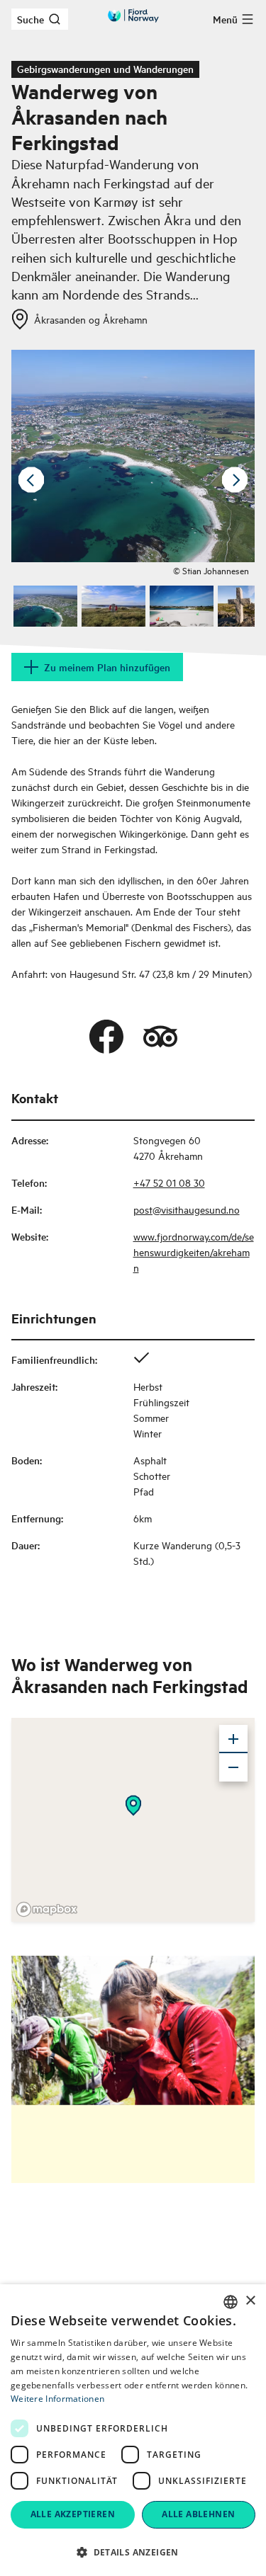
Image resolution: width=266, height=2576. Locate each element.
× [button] (250, 2301)
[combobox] (231, 2302)
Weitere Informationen (57, 2399)
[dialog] (133, 2430)
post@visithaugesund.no (187, 1209)
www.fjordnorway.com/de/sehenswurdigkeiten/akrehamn (194, 1252)
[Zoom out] (233, 1767)
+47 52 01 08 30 (169, 1182)
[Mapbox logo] (47, 1909)
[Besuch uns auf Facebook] (106, 1037)
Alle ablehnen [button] (198, 2514)
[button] (133, 2552)
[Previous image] (31, 480)
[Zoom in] (233, 1739)
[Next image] (235, 480)
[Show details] (133, 1806)
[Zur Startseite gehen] (133, 16)
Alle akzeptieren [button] (73, 2514)
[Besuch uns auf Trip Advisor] (160, 1037)
